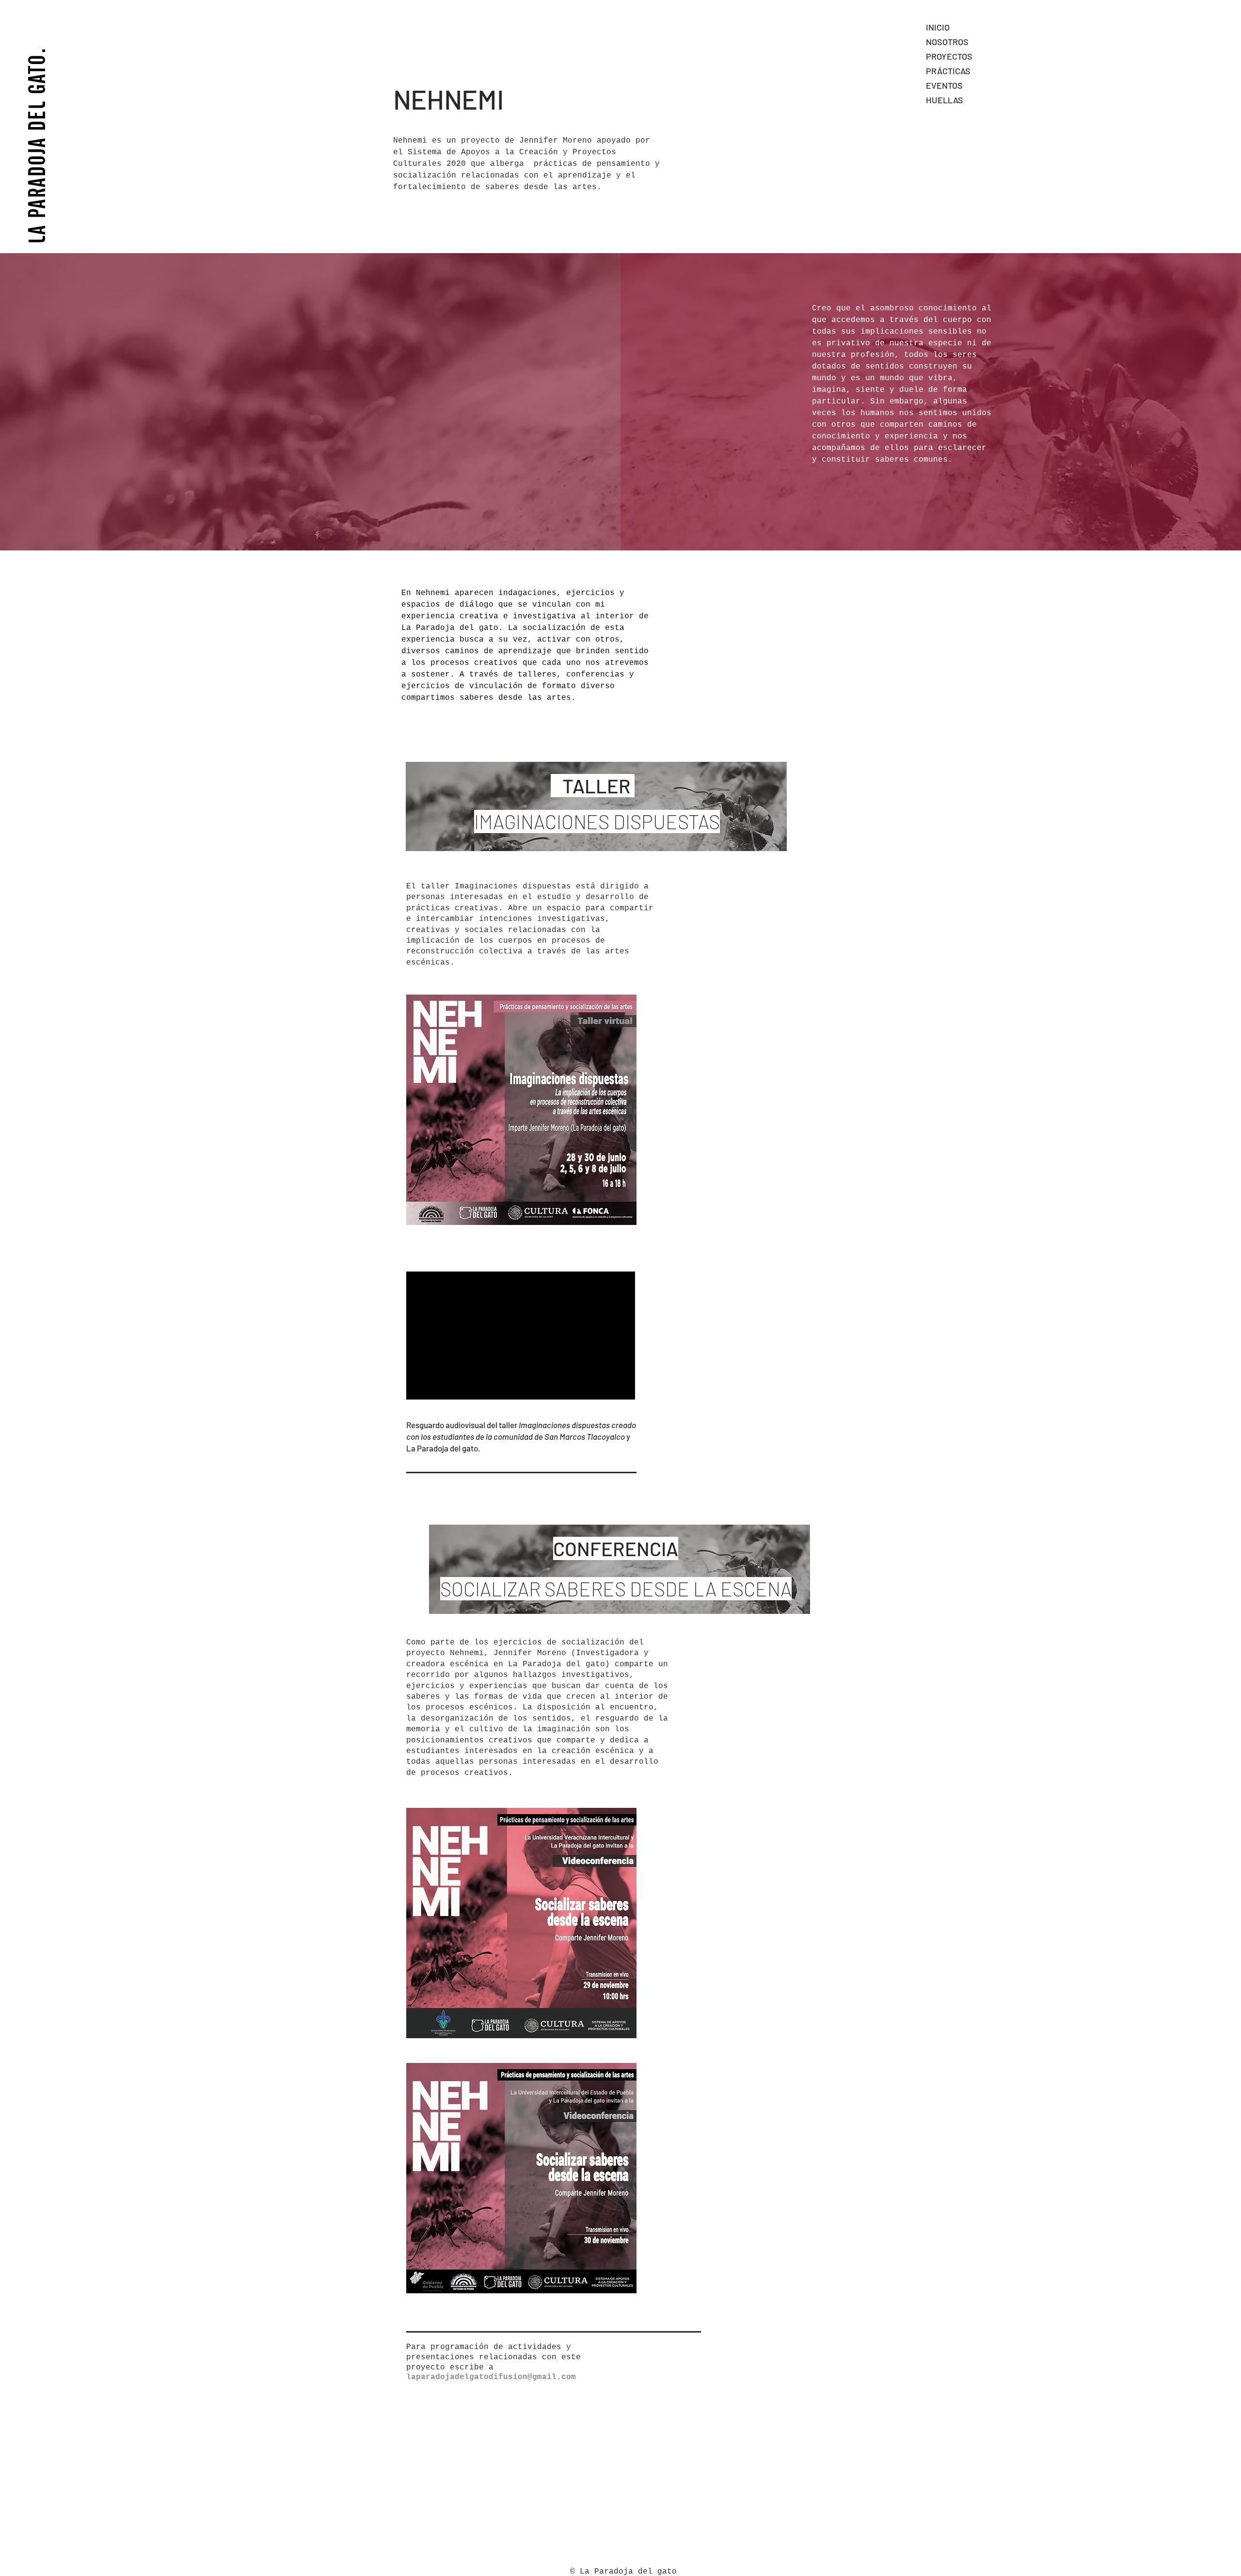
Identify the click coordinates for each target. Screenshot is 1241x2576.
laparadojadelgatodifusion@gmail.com (491, 2377)
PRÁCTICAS (948, 71)
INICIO (938, 27)
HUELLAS (945, 100)
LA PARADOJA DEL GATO (37, 149)
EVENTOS (944, 85)
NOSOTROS (947, 42)
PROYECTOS (949, 56)
